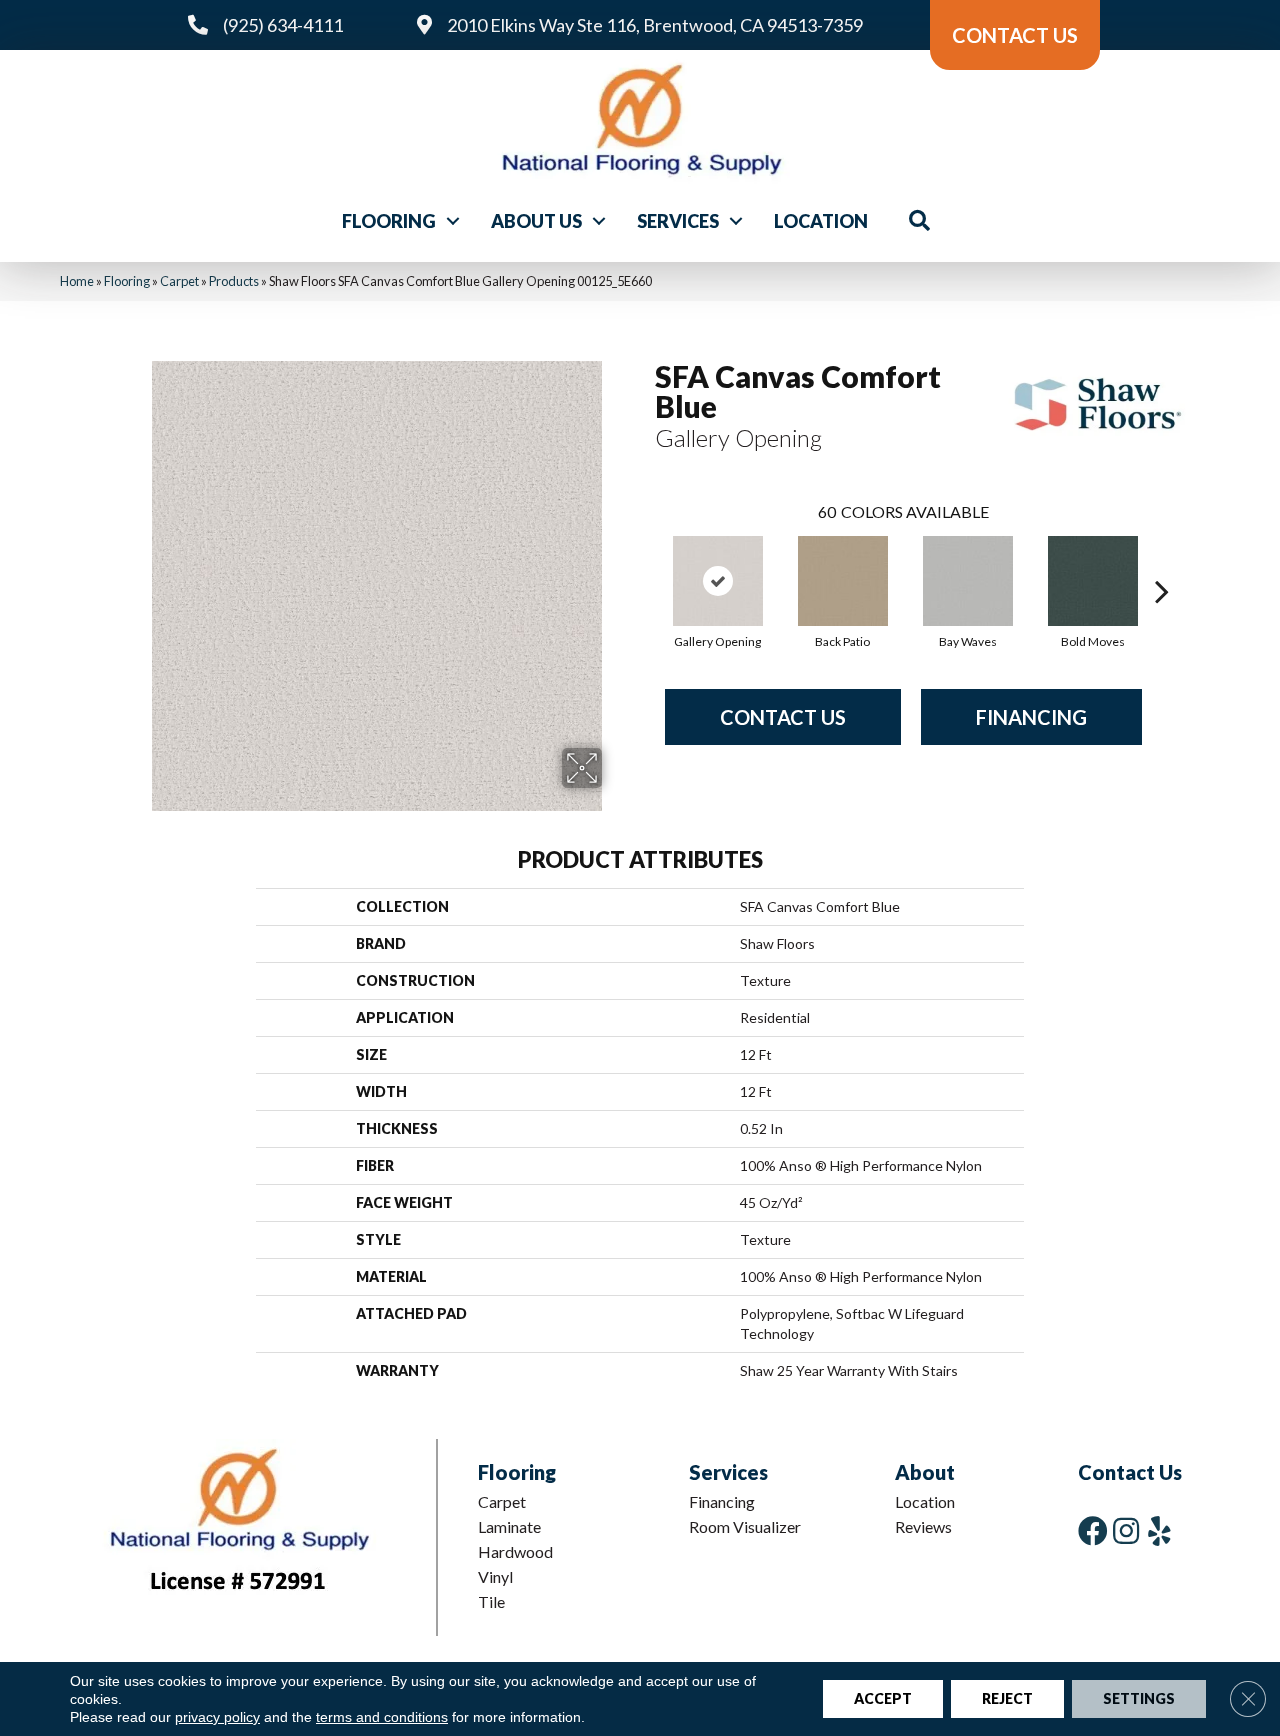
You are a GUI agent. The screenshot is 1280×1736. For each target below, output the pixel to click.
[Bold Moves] (1093, 581)
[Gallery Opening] (718, 581)
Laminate (509, 1526)
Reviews (923, 1526)
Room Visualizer (745, 1526)
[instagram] (1126, 1530)
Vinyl (495, 1576)
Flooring (389, 221)
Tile (491, 1601)
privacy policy (217, 1717)
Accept (883, 1698)
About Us (536, 221)
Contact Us (783, 717)
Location (821, 221)
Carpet (179, 281)
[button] (453, 221)
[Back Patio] (843, 581)
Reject (1007, 1698)
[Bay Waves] (968, 581)
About (925, 1472)
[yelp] (1159, 1530)
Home (77, 281)
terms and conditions (382, 1717)
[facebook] (1093, 1530)
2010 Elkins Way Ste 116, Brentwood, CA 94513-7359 (655, 25)
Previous (645, 561)
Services (678, 221)
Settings (1139, 1698)
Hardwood (515, 1551)
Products (234, 281)
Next (1162, 561)
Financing (1031, 717)
